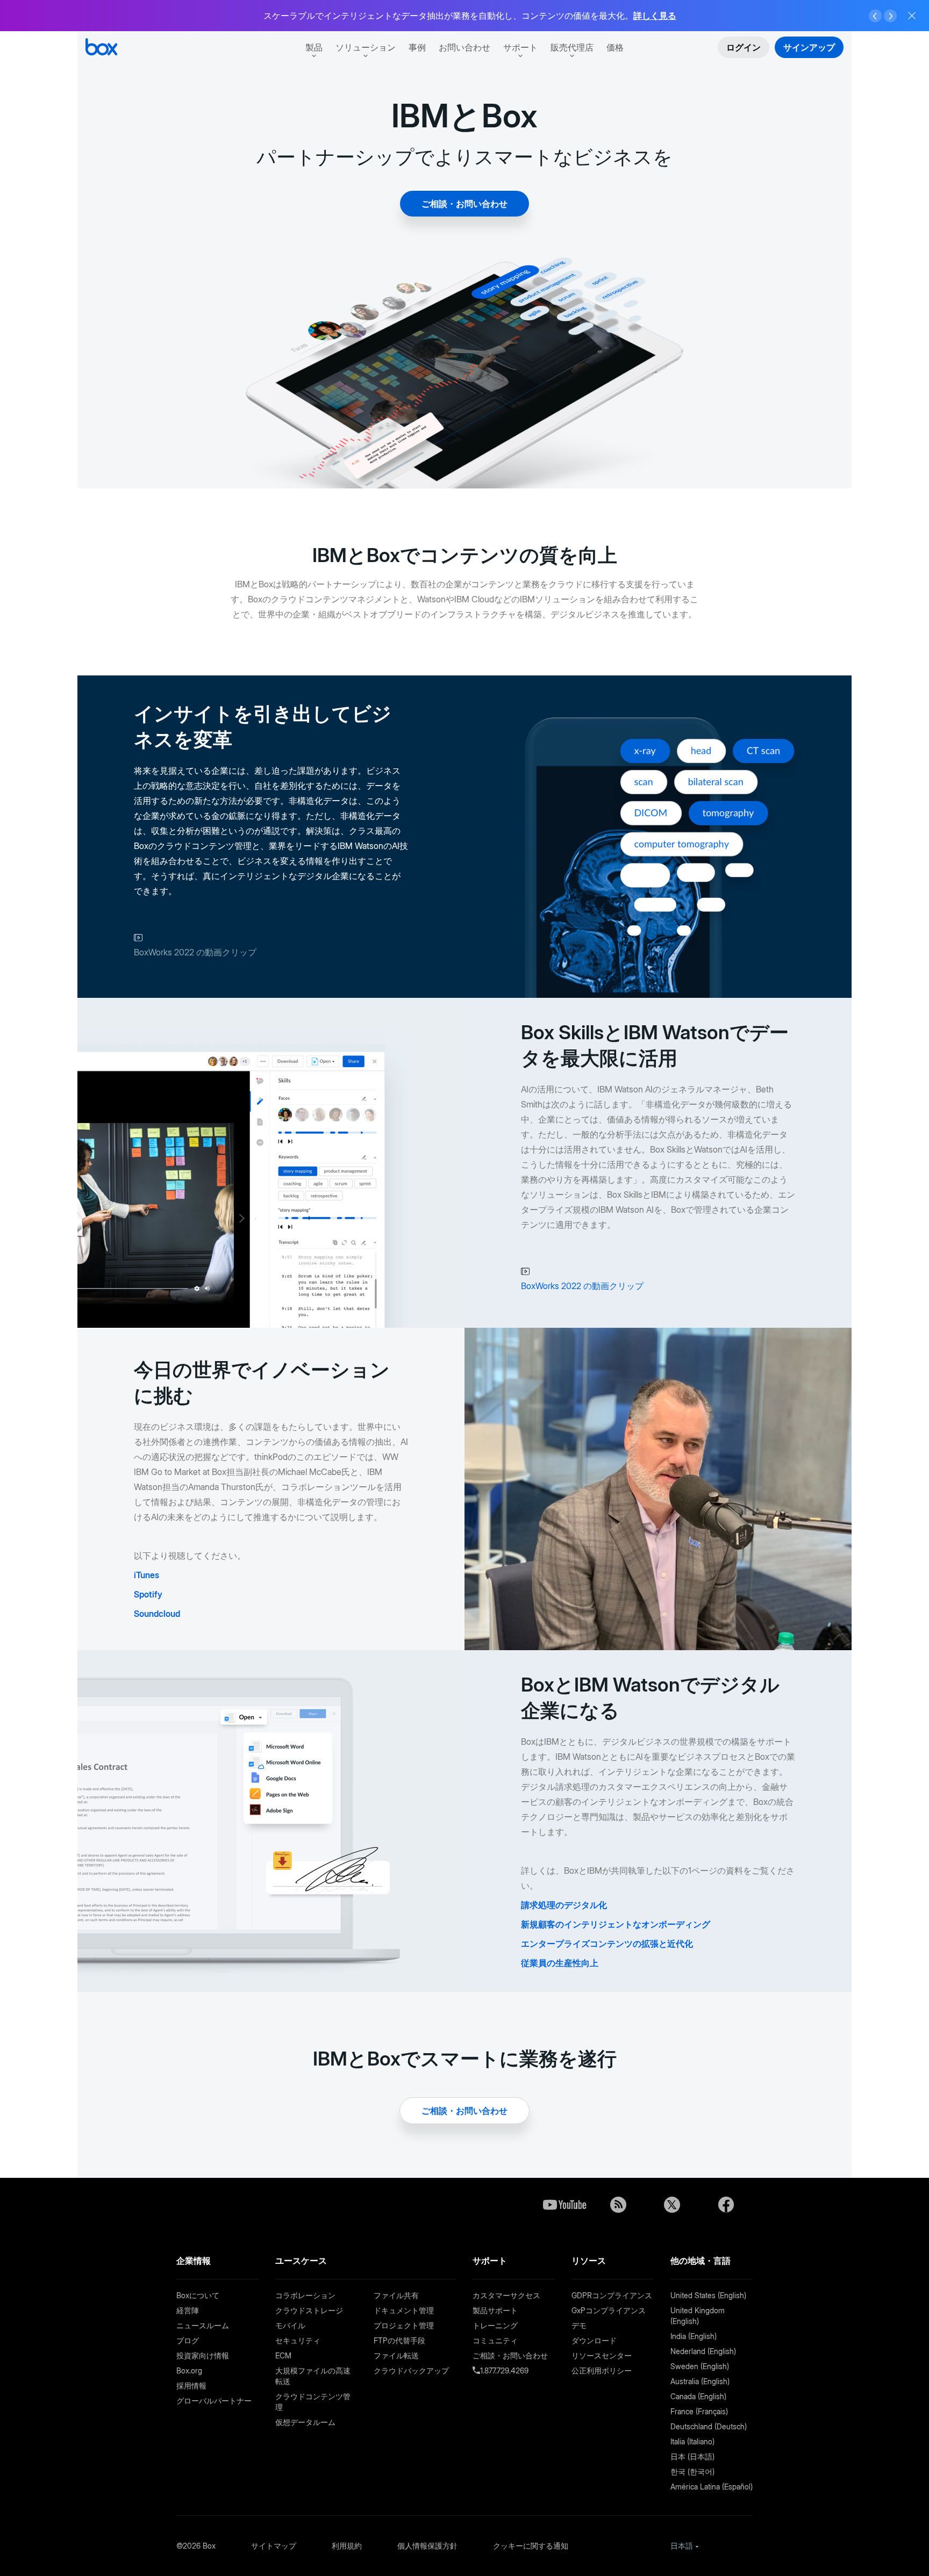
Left (875, 16)
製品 (314, 47)
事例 (417, 47)
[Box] (101, 48)
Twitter (672, 2205)
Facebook (726, 2205)
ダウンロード (594, 2340)
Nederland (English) (703, 2351)
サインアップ (809, 47)
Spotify (148, 1594)
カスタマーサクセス (506, 2295)
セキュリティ (298, 2340)
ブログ (188, 2340)
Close (912, 16)
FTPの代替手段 (399, 2340)
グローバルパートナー (214, 2401)
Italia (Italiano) (692, 2441)
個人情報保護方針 (427, 2546)
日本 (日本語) (692, 2456)
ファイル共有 (396, 2295)
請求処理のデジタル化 (564, 1905)
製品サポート (495, 2310)
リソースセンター (602, 2355)
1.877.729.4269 (504, 2370)
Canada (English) (698, 2396)
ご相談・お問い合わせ (464, 204)
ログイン (744, 47)
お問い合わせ (464, 47)
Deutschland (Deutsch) (709, 2426)
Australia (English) (700, 2381)
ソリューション (366, 47)
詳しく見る (655, 16)
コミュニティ (495, 2340)
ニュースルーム (203, 2325)
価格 (615, 47)
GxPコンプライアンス (609, 2310)
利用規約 (347, 2546)
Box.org (189, 2370)
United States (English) (708, 2295)
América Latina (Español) (712, 2487)
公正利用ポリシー (602, 2370)
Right (890, 16)
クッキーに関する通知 (531, 2546)
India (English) (694, 2336)
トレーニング (495, 2325)
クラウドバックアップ (411, 2370)
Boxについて (198, 2295)
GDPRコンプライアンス (612, 2295)
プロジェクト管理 (404, 2325)
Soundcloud (157, 1614)
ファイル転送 (396, 2355)
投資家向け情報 (203, 2355)
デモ (579, 2325)
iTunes (147, 1575)
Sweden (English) (700, 2366)
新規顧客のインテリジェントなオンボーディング (616, 1924)
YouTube (564, 2205)
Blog (618, 2205)
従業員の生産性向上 (560, 1963)
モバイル (290, 2325)
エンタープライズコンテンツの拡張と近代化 (607, 1944)
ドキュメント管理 (404, 2310)
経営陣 (188, 2310)
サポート (520, 47)
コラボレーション (305, 2295)
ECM (283, 2355)
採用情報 (191, 2386)
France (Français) (699, 2411)
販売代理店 (572, 47)
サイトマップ (274, 2546)
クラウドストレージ (309, 2310)
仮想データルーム (305, 2422)
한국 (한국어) (692, 2471)
